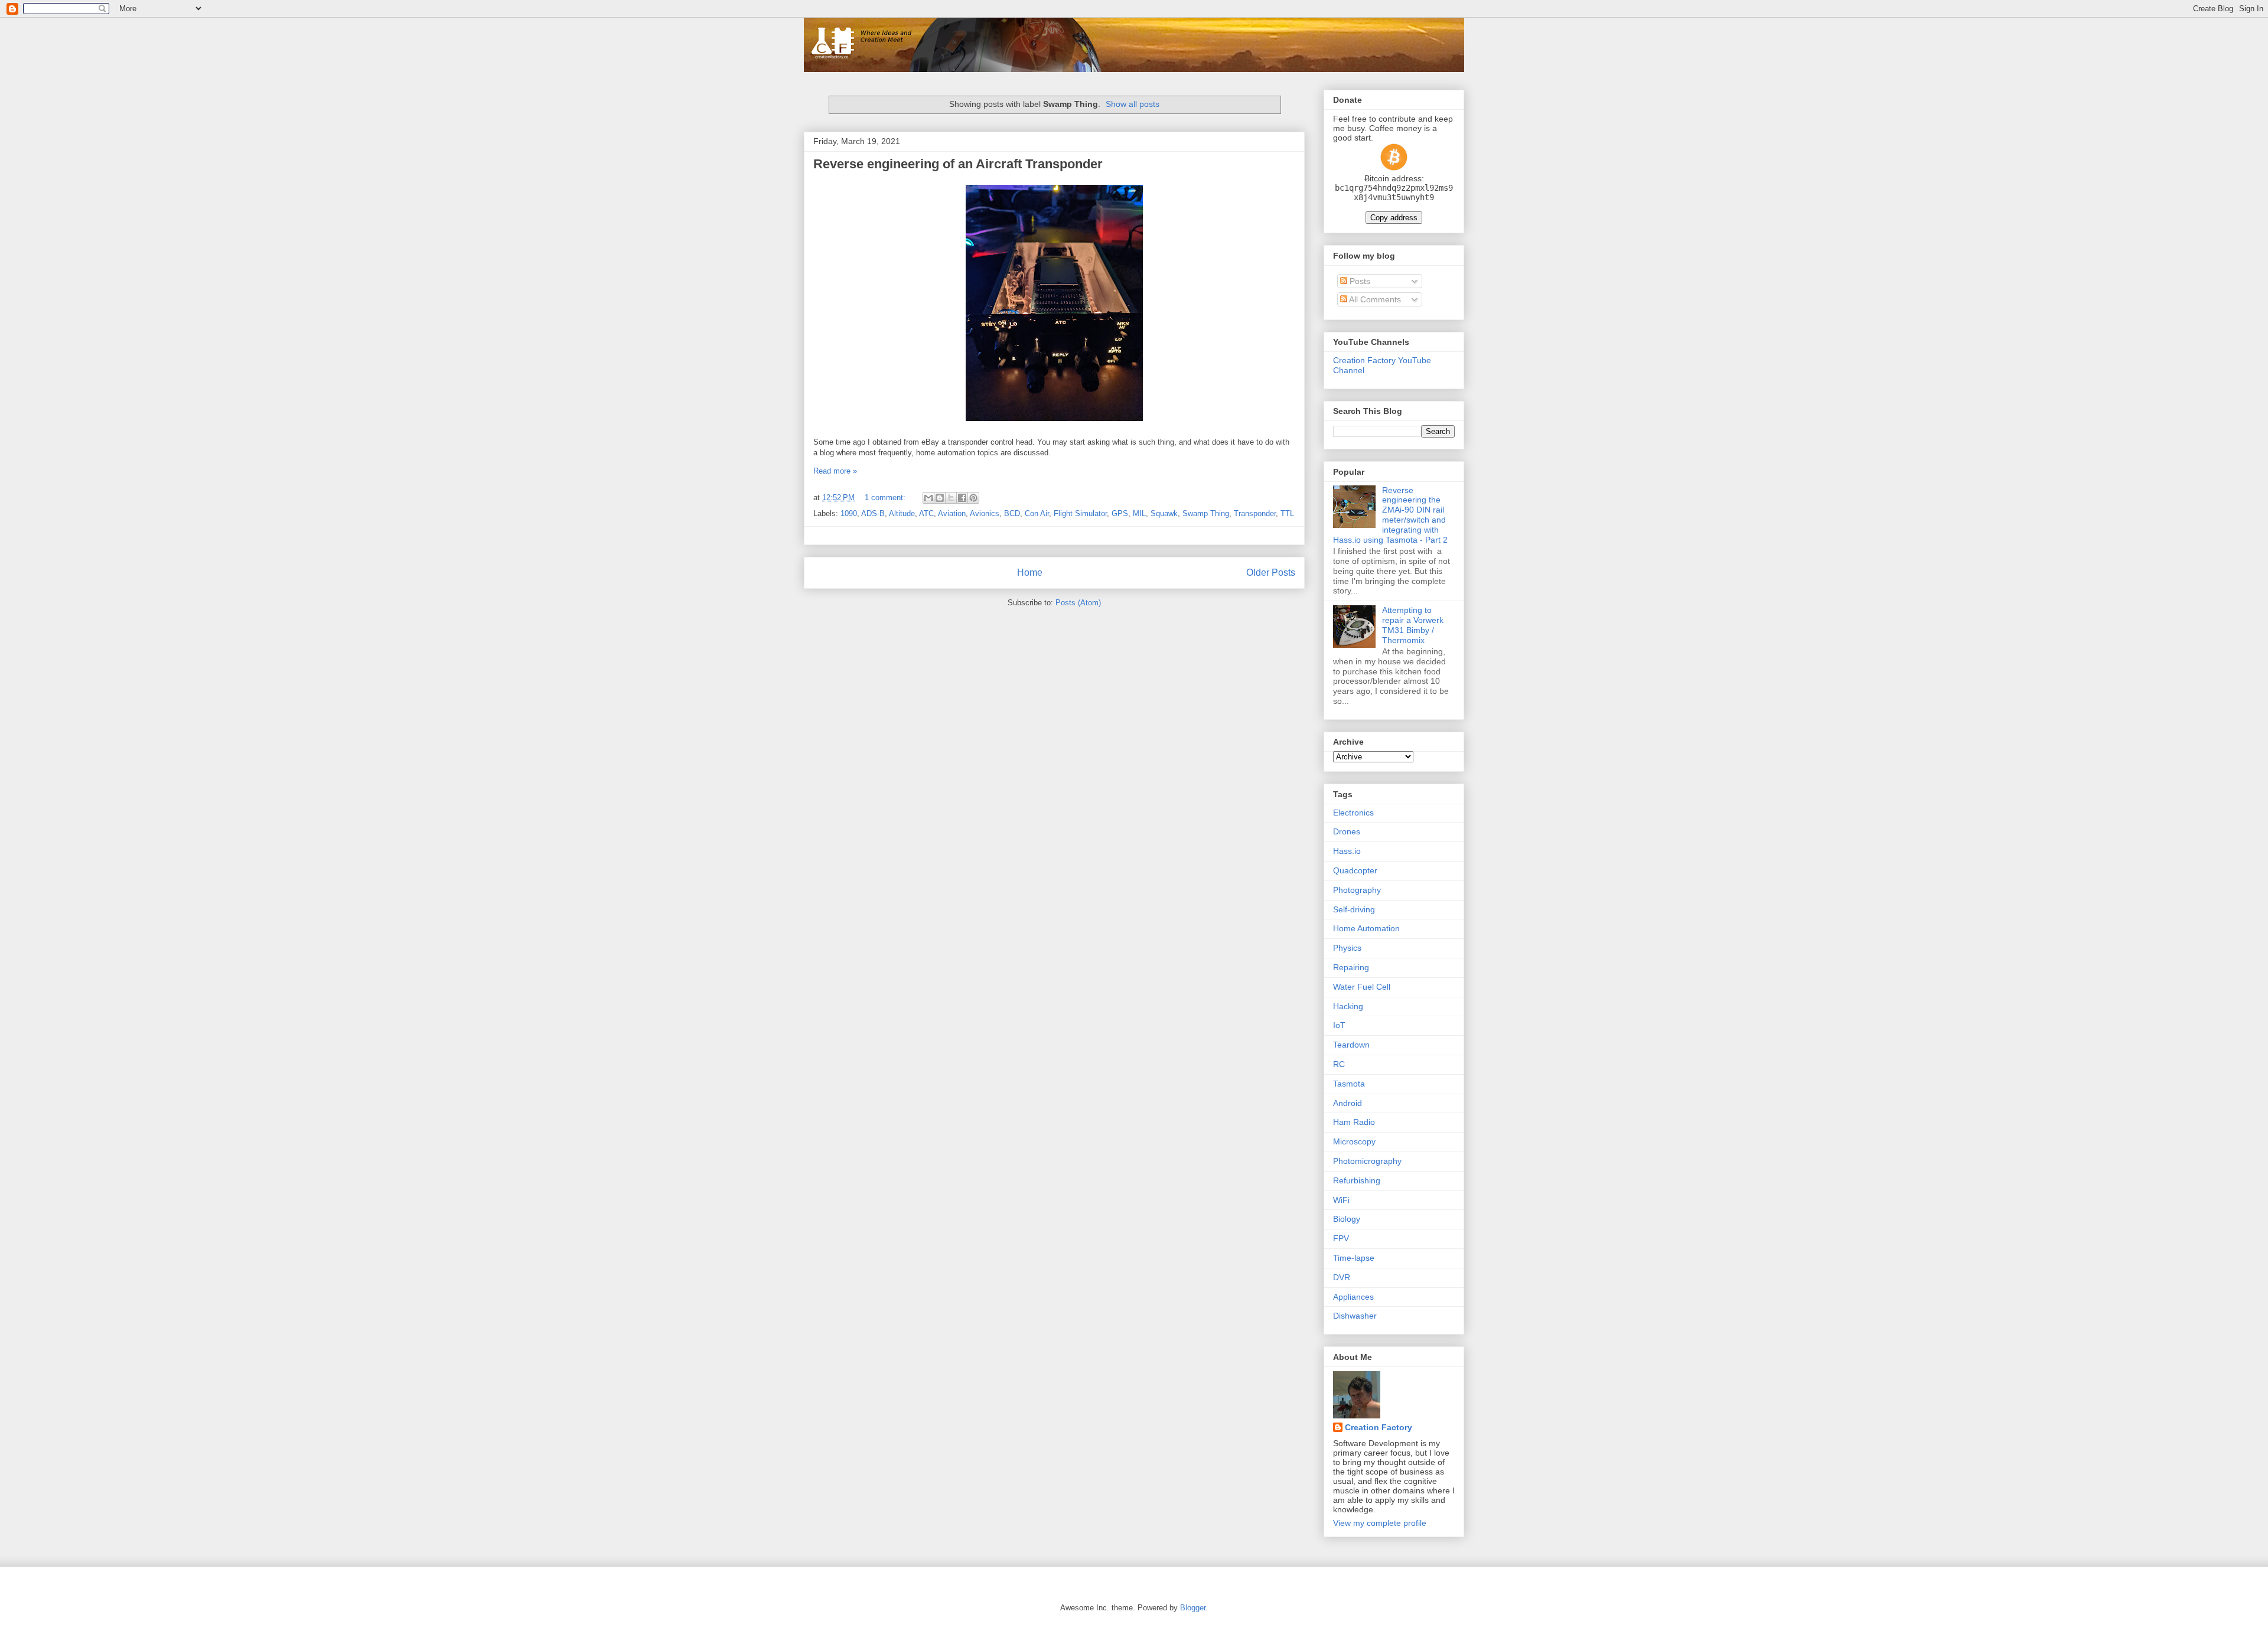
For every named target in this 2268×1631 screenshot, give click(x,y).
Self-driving (1354, 909)
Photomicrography (1367, 1161)
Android (1348, 1103)
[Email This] (928, 498)
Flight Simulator (1080, 513)
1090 (849, 513)
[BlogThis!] (940, 498)
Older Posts (1271, 573)
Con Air (1037, 513)
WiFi (1341, 1200)
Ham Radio (1354, 1122)
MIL (1139, 513)
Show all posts (1133, 104)
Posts (1359, 281)
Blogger (1193, 1608)
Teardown (1351, 1045)
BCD (1012, 513)
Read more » (835, 471)
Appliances (1353, 1297)
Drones (1347, 831)
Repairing (1351, 967)
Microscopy (1354, 1141)
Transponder (1255, 513)
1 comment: (886, 498)
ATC (926, 513)
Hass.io (1347, 851)
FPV (1341, 1238)
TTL (1287, 513)
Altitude (902, 513)
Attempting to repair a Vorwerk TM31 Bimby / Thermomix (1413, 625)
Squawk (1164, 513)
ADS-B (873, 513)
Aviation (952, 513)
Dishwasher (1355, 1316)
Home (1030, 573)
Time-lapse (1354, 1258)
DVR (1342, 1277)
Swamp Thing (1206, 513)
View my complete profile (1380, 1523)
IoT (1339, 1025)
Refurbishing (1357, 1180)
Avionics (985, 513)
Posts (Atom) (1078, 603)
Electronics (1353, 813)
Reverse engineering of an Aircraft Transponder (958, 164)
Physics (1347, 948)
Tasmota (1349, 1084)
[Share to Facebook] (962, 498)
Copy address (1394, 218)
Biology (1347, 1219)
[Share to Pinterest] (973, 498)
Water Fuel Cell (1362, 987)
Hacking (1348, 1006)
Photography (1357, 890)
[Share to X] (951, 498)
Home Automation (1366, 928)
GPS (1120, 513)
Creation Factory (1379, 1427)
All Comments (1374, 299)
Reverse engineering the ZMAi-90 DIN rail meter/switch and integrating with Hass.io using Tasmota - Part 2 (1390, 515)
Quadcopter (1355, 870)
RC (1339, 1064)
